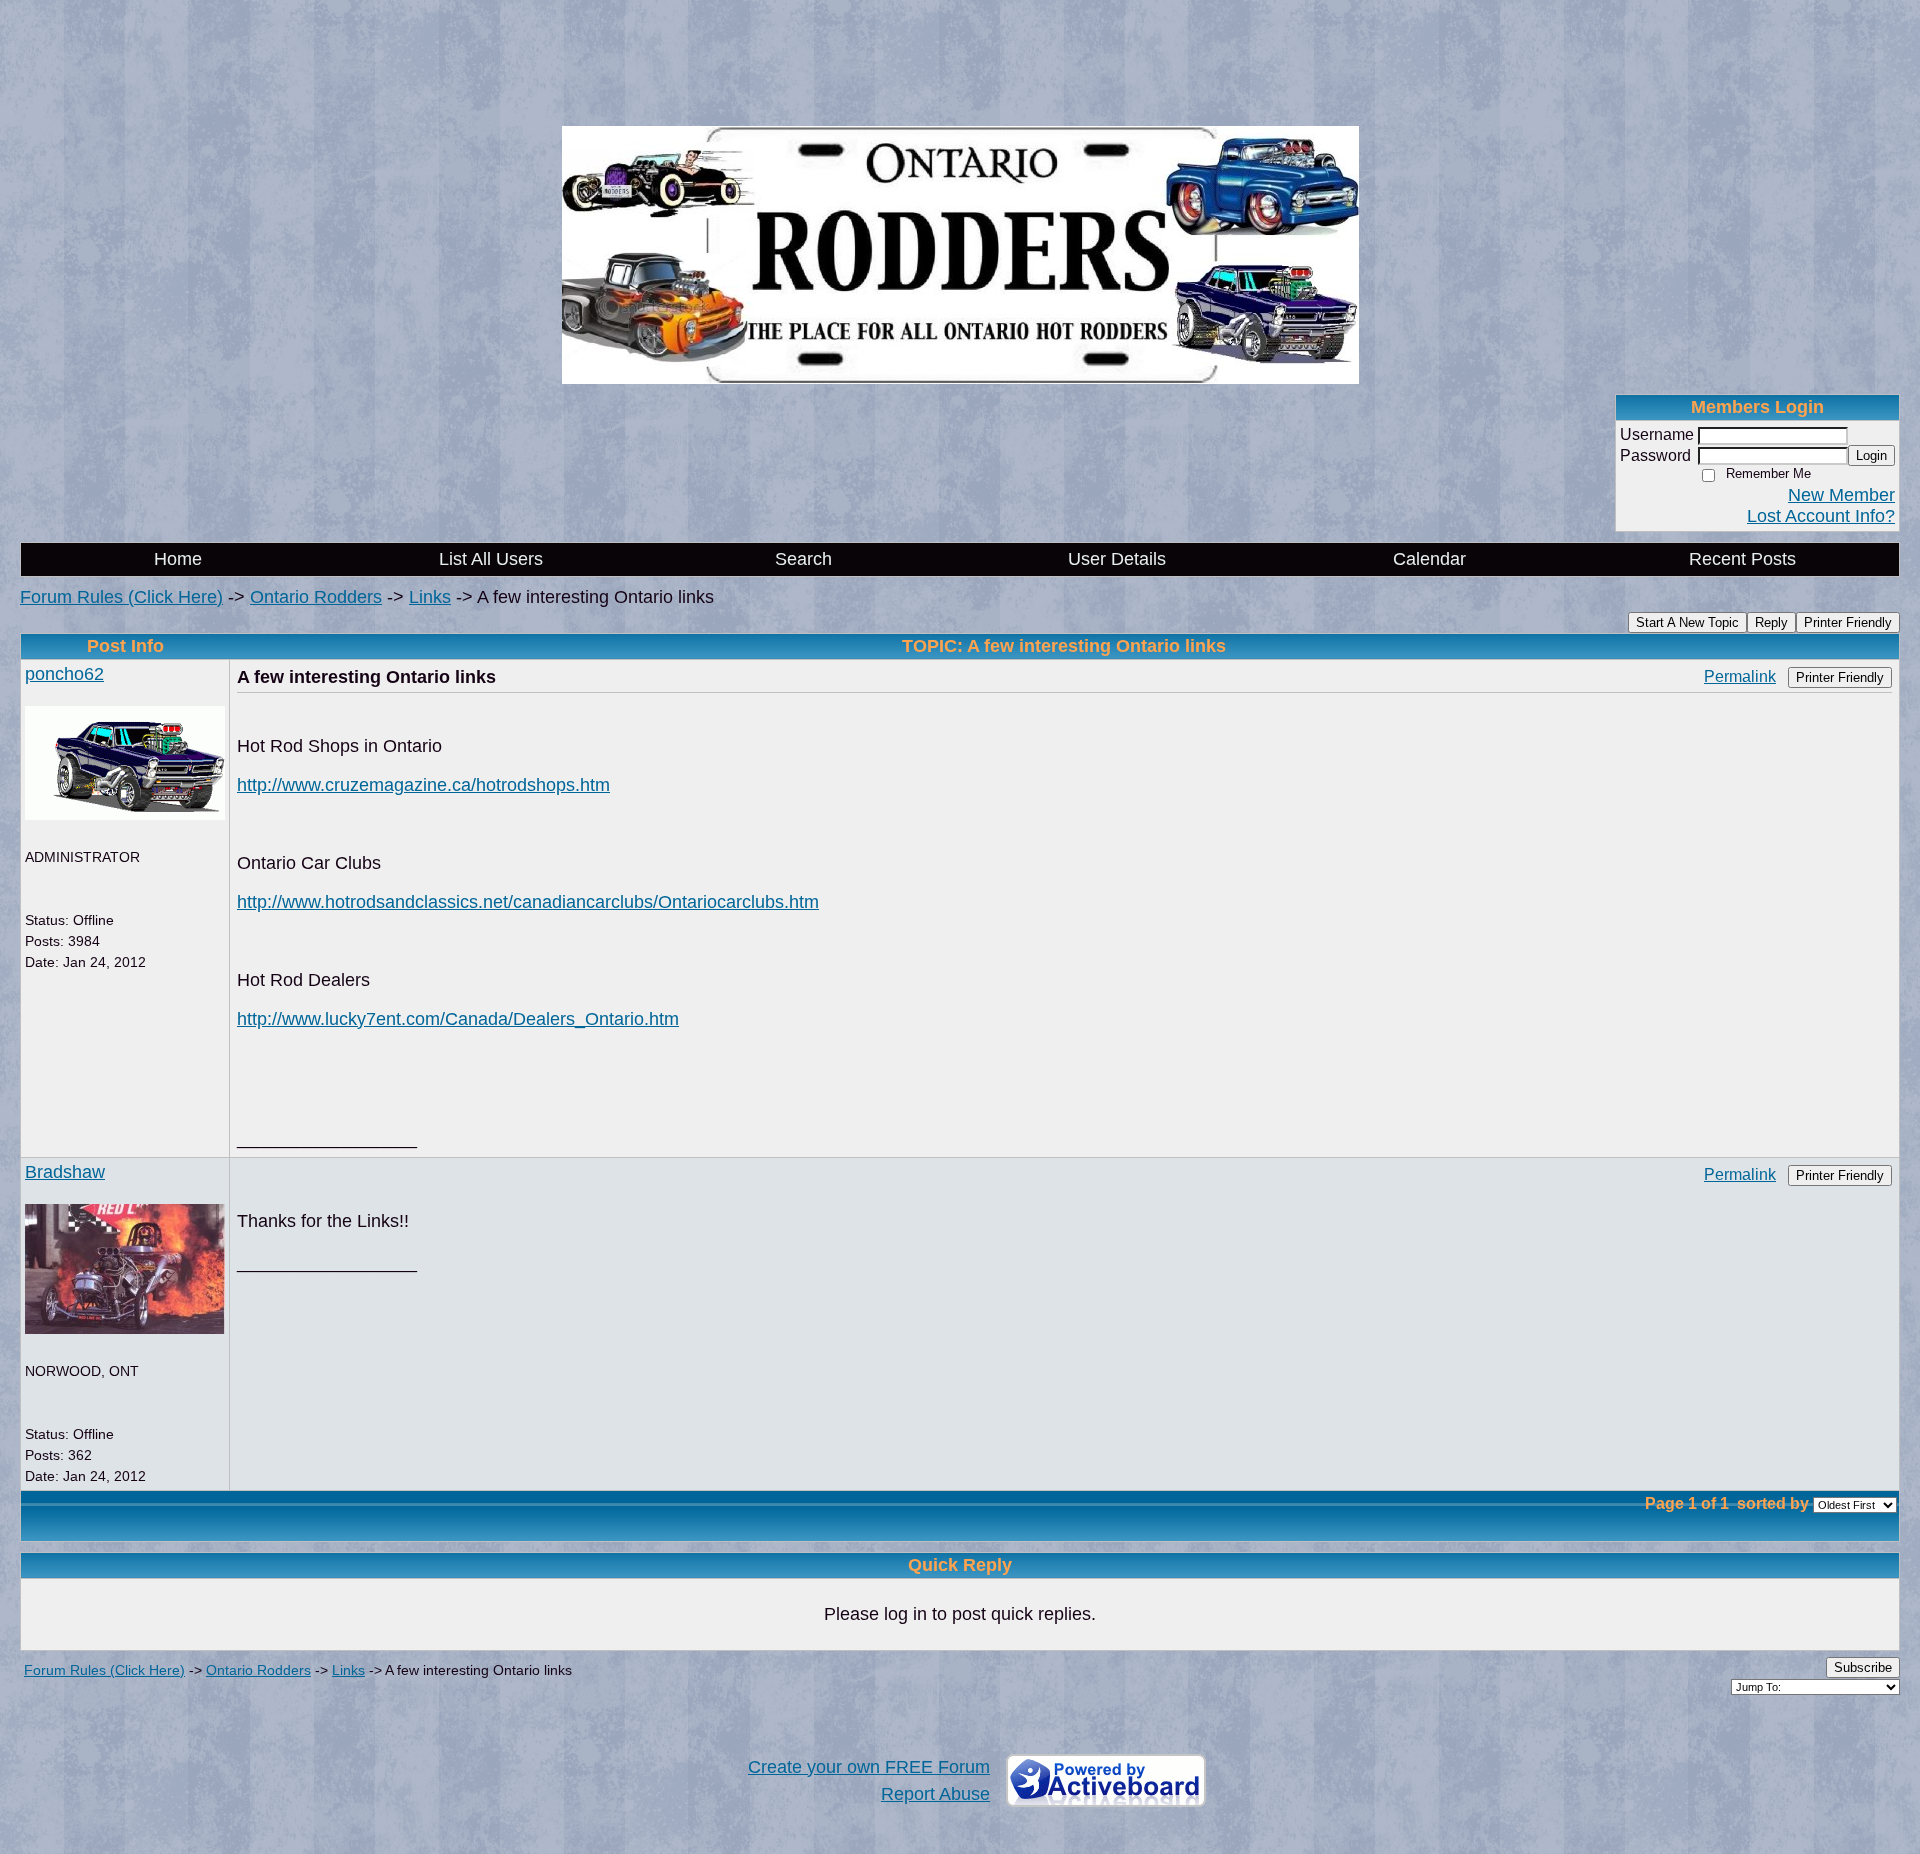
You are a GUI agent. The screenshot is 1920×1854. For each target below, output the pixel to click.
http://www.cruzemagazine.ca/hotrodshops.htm (423, 785)
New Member (1841, 495)
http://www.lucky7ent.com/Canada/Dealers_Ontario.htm (458, 1019)
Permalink (1740, 676)
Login (1871, 455)
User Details (1117, 559)
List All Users (491, 559)
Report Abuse (935, 1794)
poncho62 (64, 674)
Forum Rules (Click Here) (121, 597)
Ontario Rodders (316, 597)
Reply (1771, 622)
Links (430, 597)
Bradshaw (65, 1172)
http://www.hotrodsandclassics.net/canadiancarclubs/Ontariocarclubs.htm (528, 902)
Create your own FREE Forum (869, 1767)
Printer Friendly (1848, 622)
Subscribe (1863, 1667)
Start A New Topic (1687, 622)
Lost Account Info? (1821, 516)
